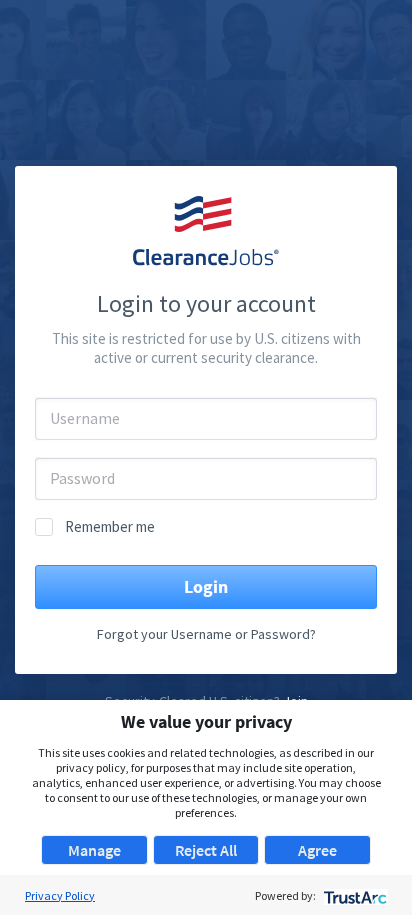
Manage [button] (94, 850)
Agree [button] (317, 850)
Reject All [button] (206, 850)
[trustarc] (353, 895)
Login (206, 586)
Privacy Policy (60, 895)
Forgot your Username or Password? (206, 634)
